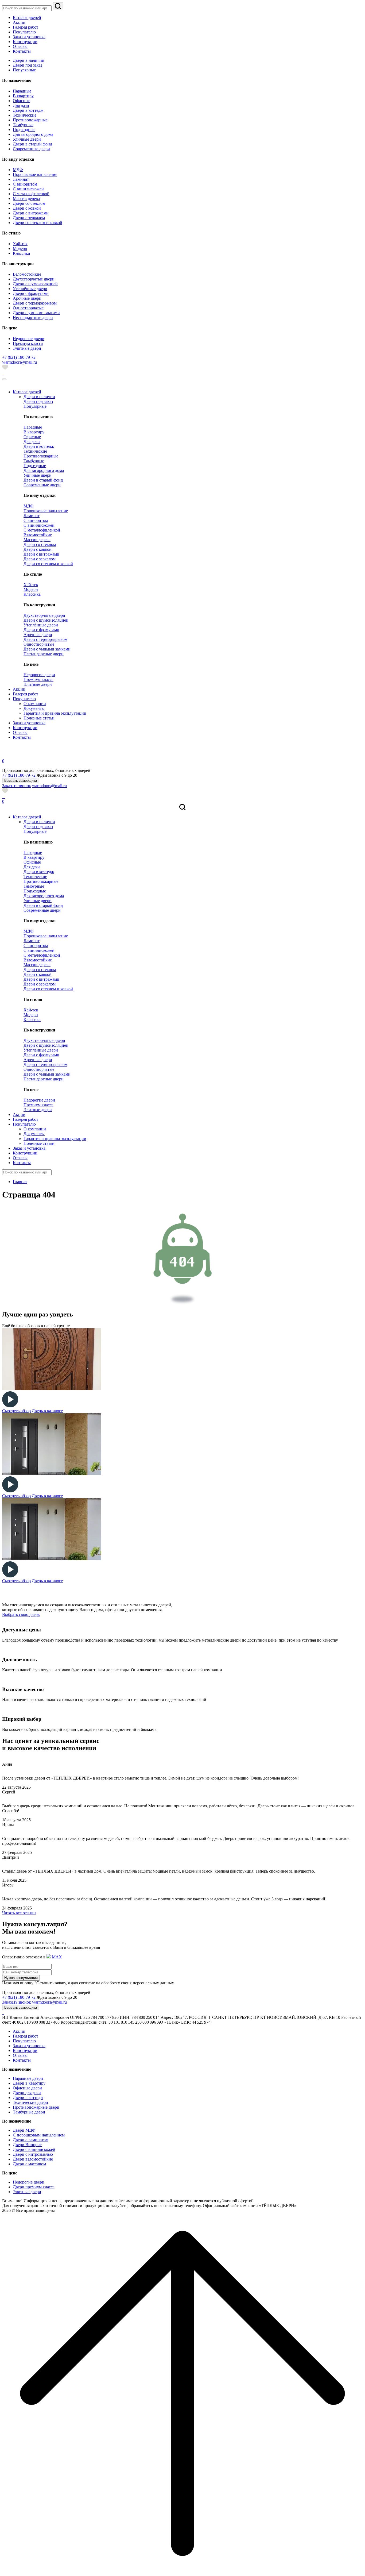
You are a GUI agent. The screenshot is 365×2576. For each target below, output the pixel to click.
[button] (21, 781)
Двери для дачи (27, 2093)
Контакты (22, 2060)
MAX (56, 1957)
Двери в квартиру (29, 2083)
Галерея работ (26, 2036)
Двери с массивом (29, 2164)
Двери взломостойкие (33, 2159)
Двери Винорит (27, 2145)
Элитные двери (27, 2192)
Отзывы (20, 2055)
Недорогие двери (29, 2182)
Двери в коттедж (28, 2098)
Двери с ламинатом (31, 2140)
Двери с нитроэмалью (33, 2154)
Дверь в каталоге (47, 1411)
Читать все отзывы (19, 1913)
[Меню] (4, 379)
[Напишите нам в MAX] (3, 373)
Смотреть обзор (16, 1411)
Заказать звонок (17, 786)
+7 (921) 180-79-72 (19, 1997)
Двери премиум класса (34, 2187)
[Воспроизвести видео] (10, 1406)
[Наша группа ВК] (5, 797)
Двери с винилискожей (34, 2149)
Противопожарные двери (36, 2107)
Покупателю (24, 2041)
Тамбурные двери (29, 2112)
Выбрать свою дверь (21, 1614)
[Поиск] (58, 6)
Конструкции (25, 2051)
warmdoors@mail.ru (20, 362)
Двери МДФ (24, 2130)
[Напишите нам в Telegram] (4, 373)
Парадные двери (28, 2078)
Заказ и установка (29, 2046)
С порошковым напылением (39, 2135)
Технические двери (30, 2102)
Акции (19, 2031)
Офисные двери (27, 2088)
